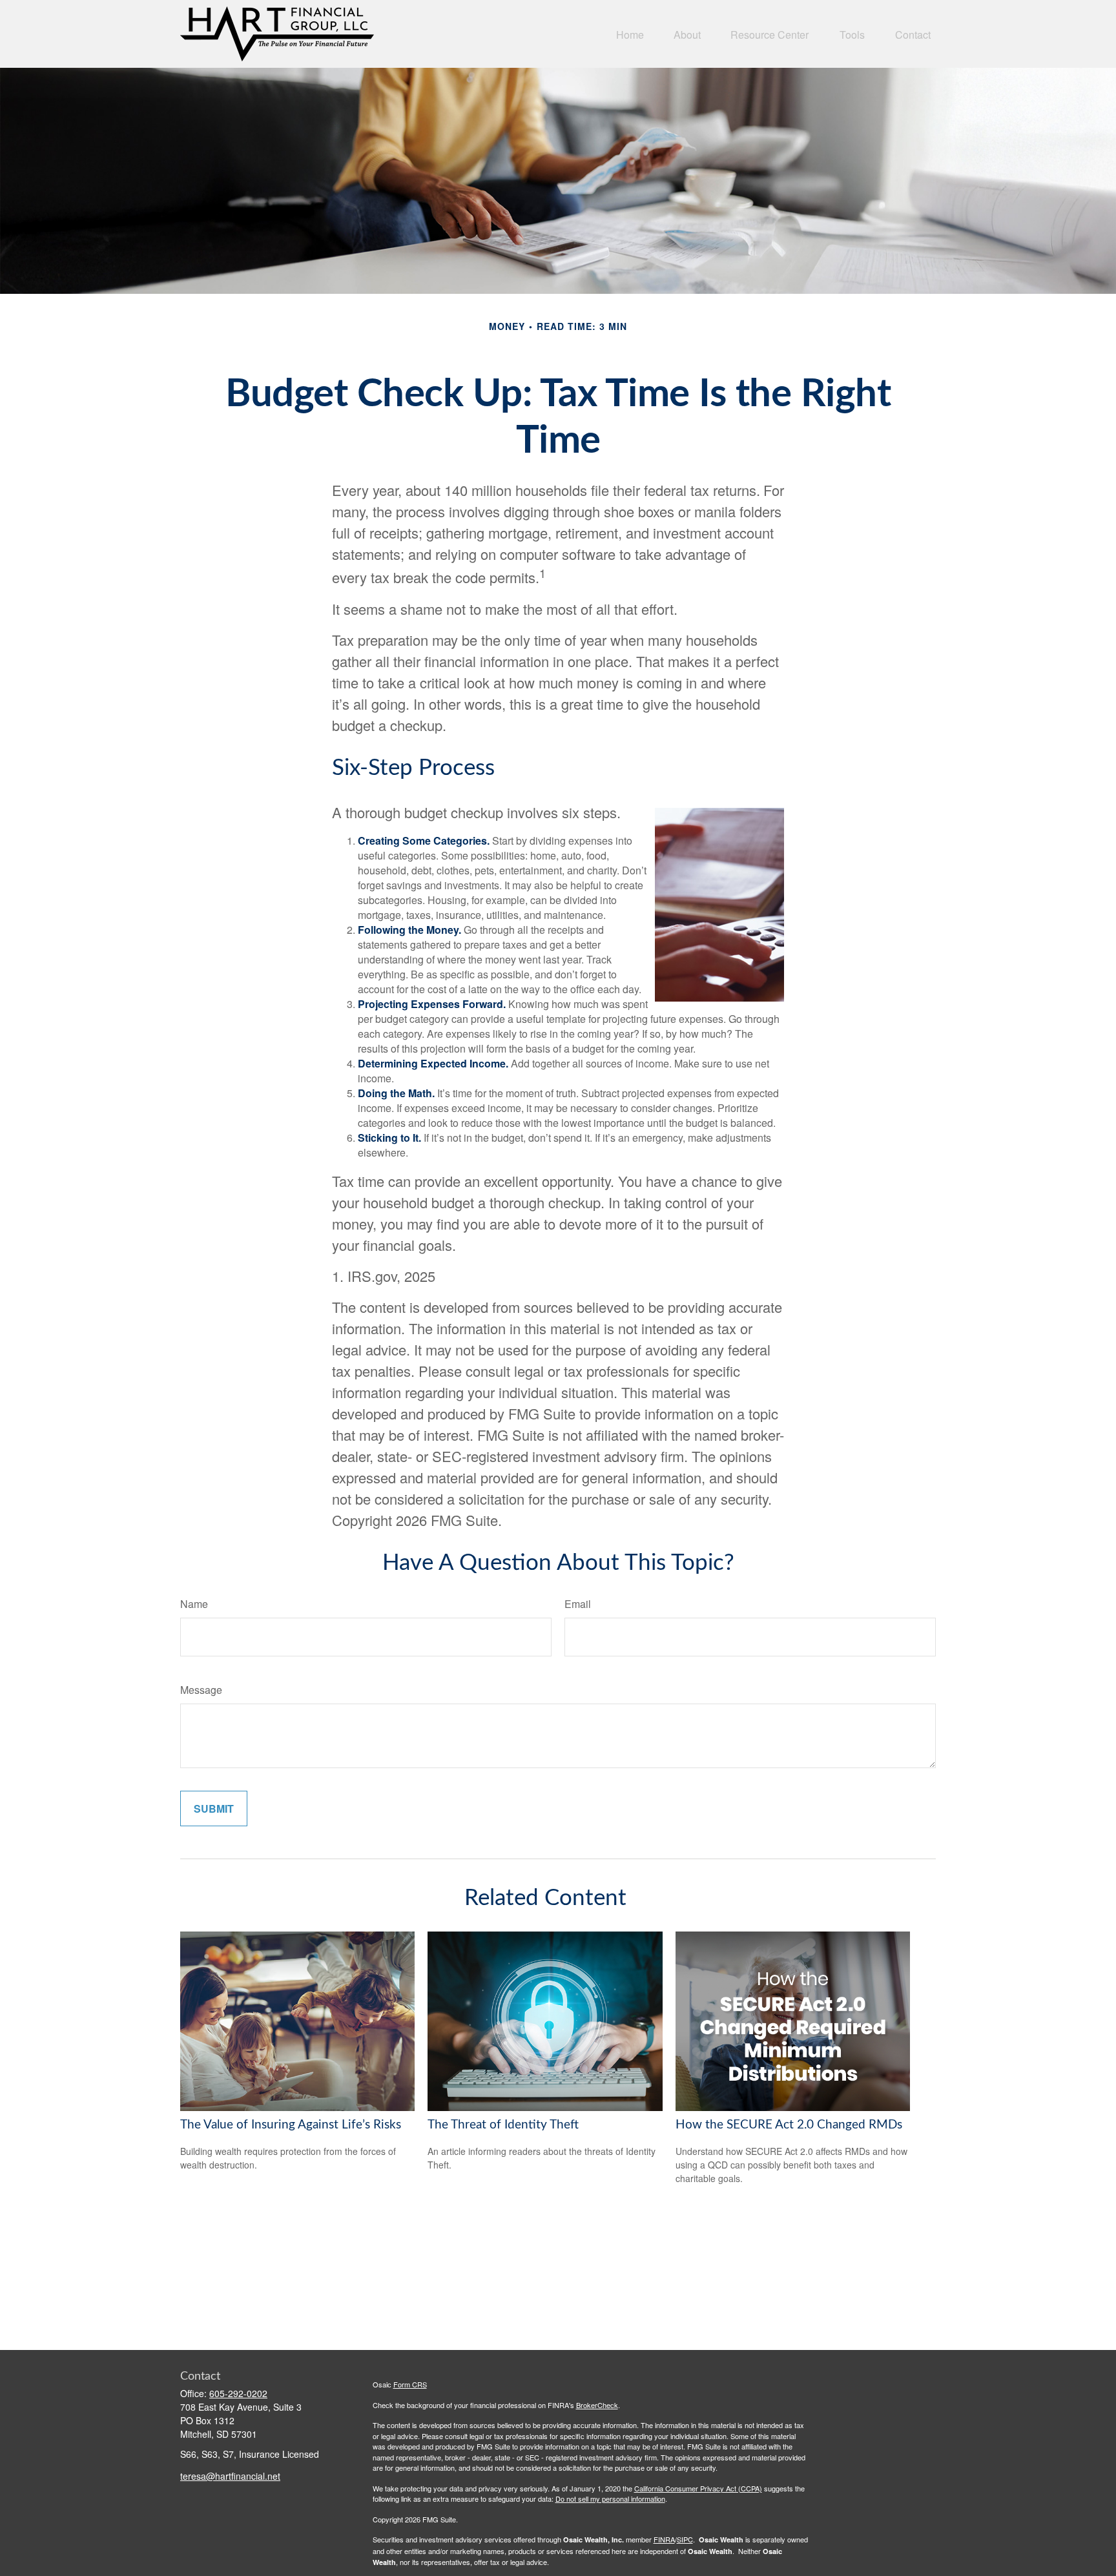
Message (201, 1690)
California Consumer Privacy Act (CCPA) (698, 2488)
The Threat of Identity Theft (503, 2125)
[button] (630, 34)
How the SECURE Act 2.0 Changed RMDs (789, 2125)
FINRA (664, 2539)
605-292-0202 (238, 2393)
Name (194, 1604)
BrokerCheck (597, 2405)
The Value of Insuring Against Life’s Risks (291, 2125)
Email (578, 1604)
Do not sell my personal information (610, 2499)
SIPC (685, 2539)
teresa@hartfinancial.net (230, 2476)
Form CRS (410, 2384)
